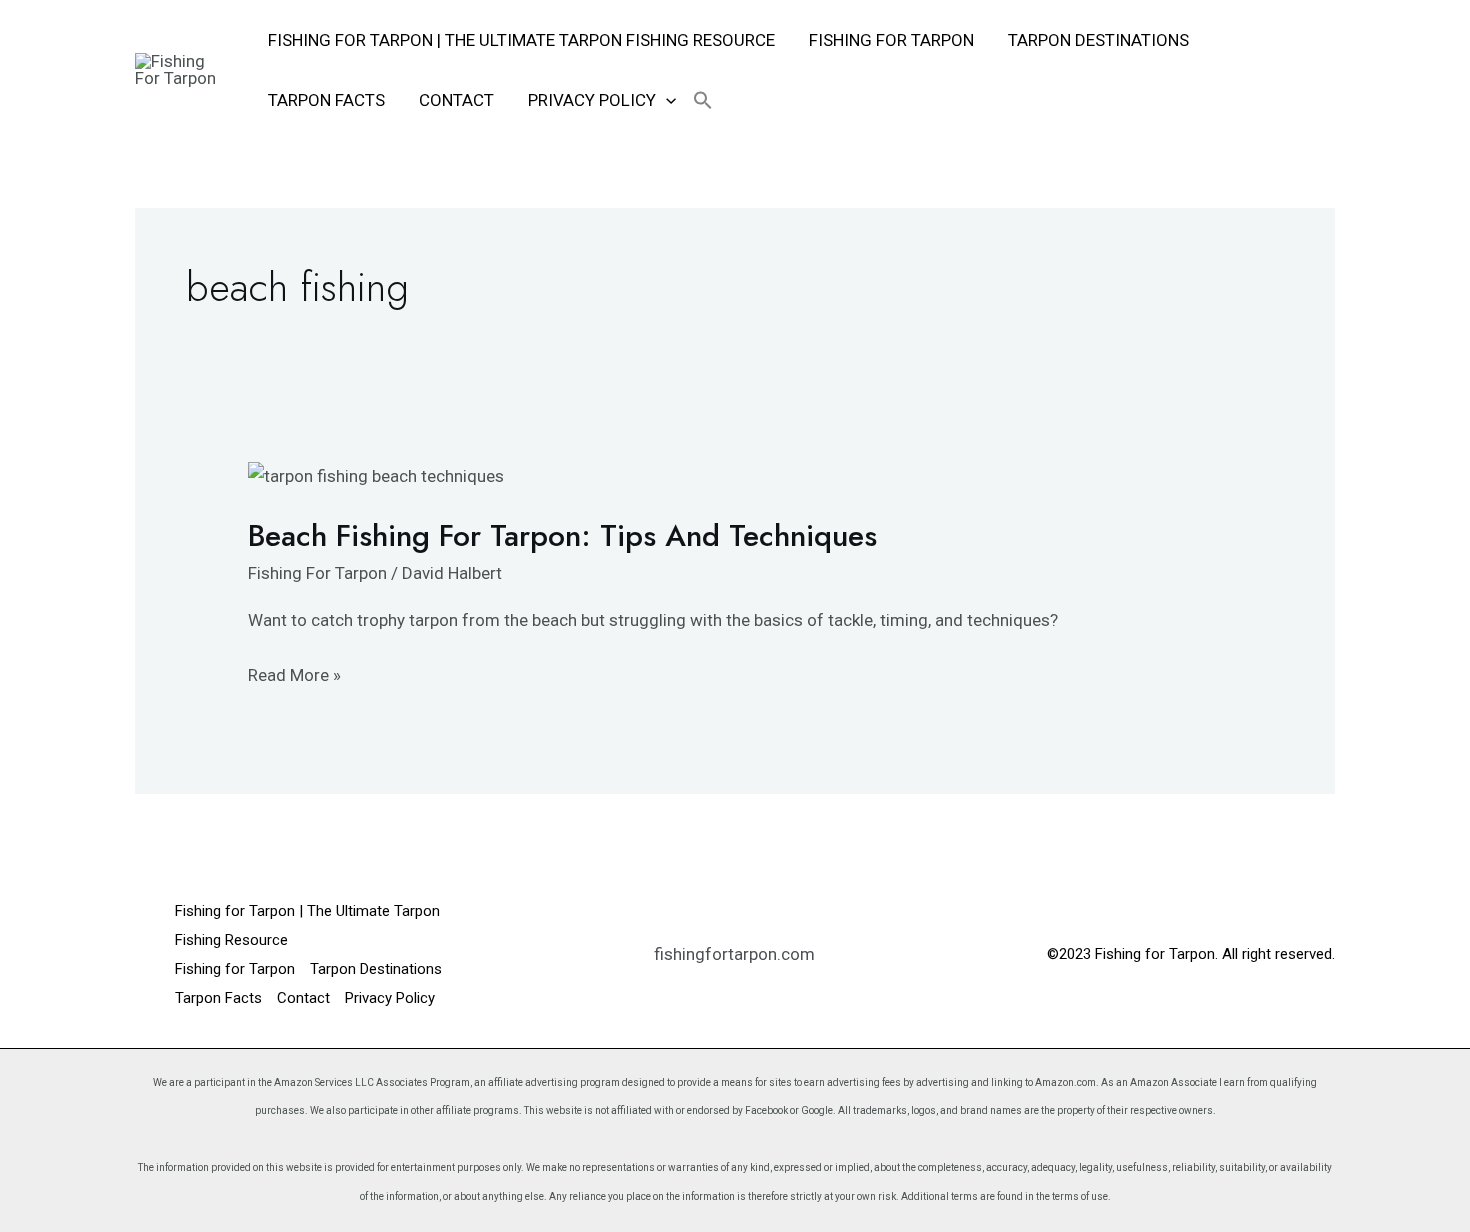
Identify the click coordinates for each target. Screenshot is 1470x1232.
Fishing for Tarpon (891, 40)
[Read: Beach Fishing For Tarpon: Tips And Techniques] (376, 475)
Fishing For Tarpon (317, 573)
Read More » (294, 673)
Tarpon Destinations (1098, 40)
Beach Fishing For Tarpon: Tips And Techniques (562, 535)
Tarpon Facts (326, 100)
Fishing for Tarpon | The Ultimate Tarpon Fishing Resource (521, 40)
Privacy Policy (592, 100)
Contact (456, 100)
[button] (666, 100)
